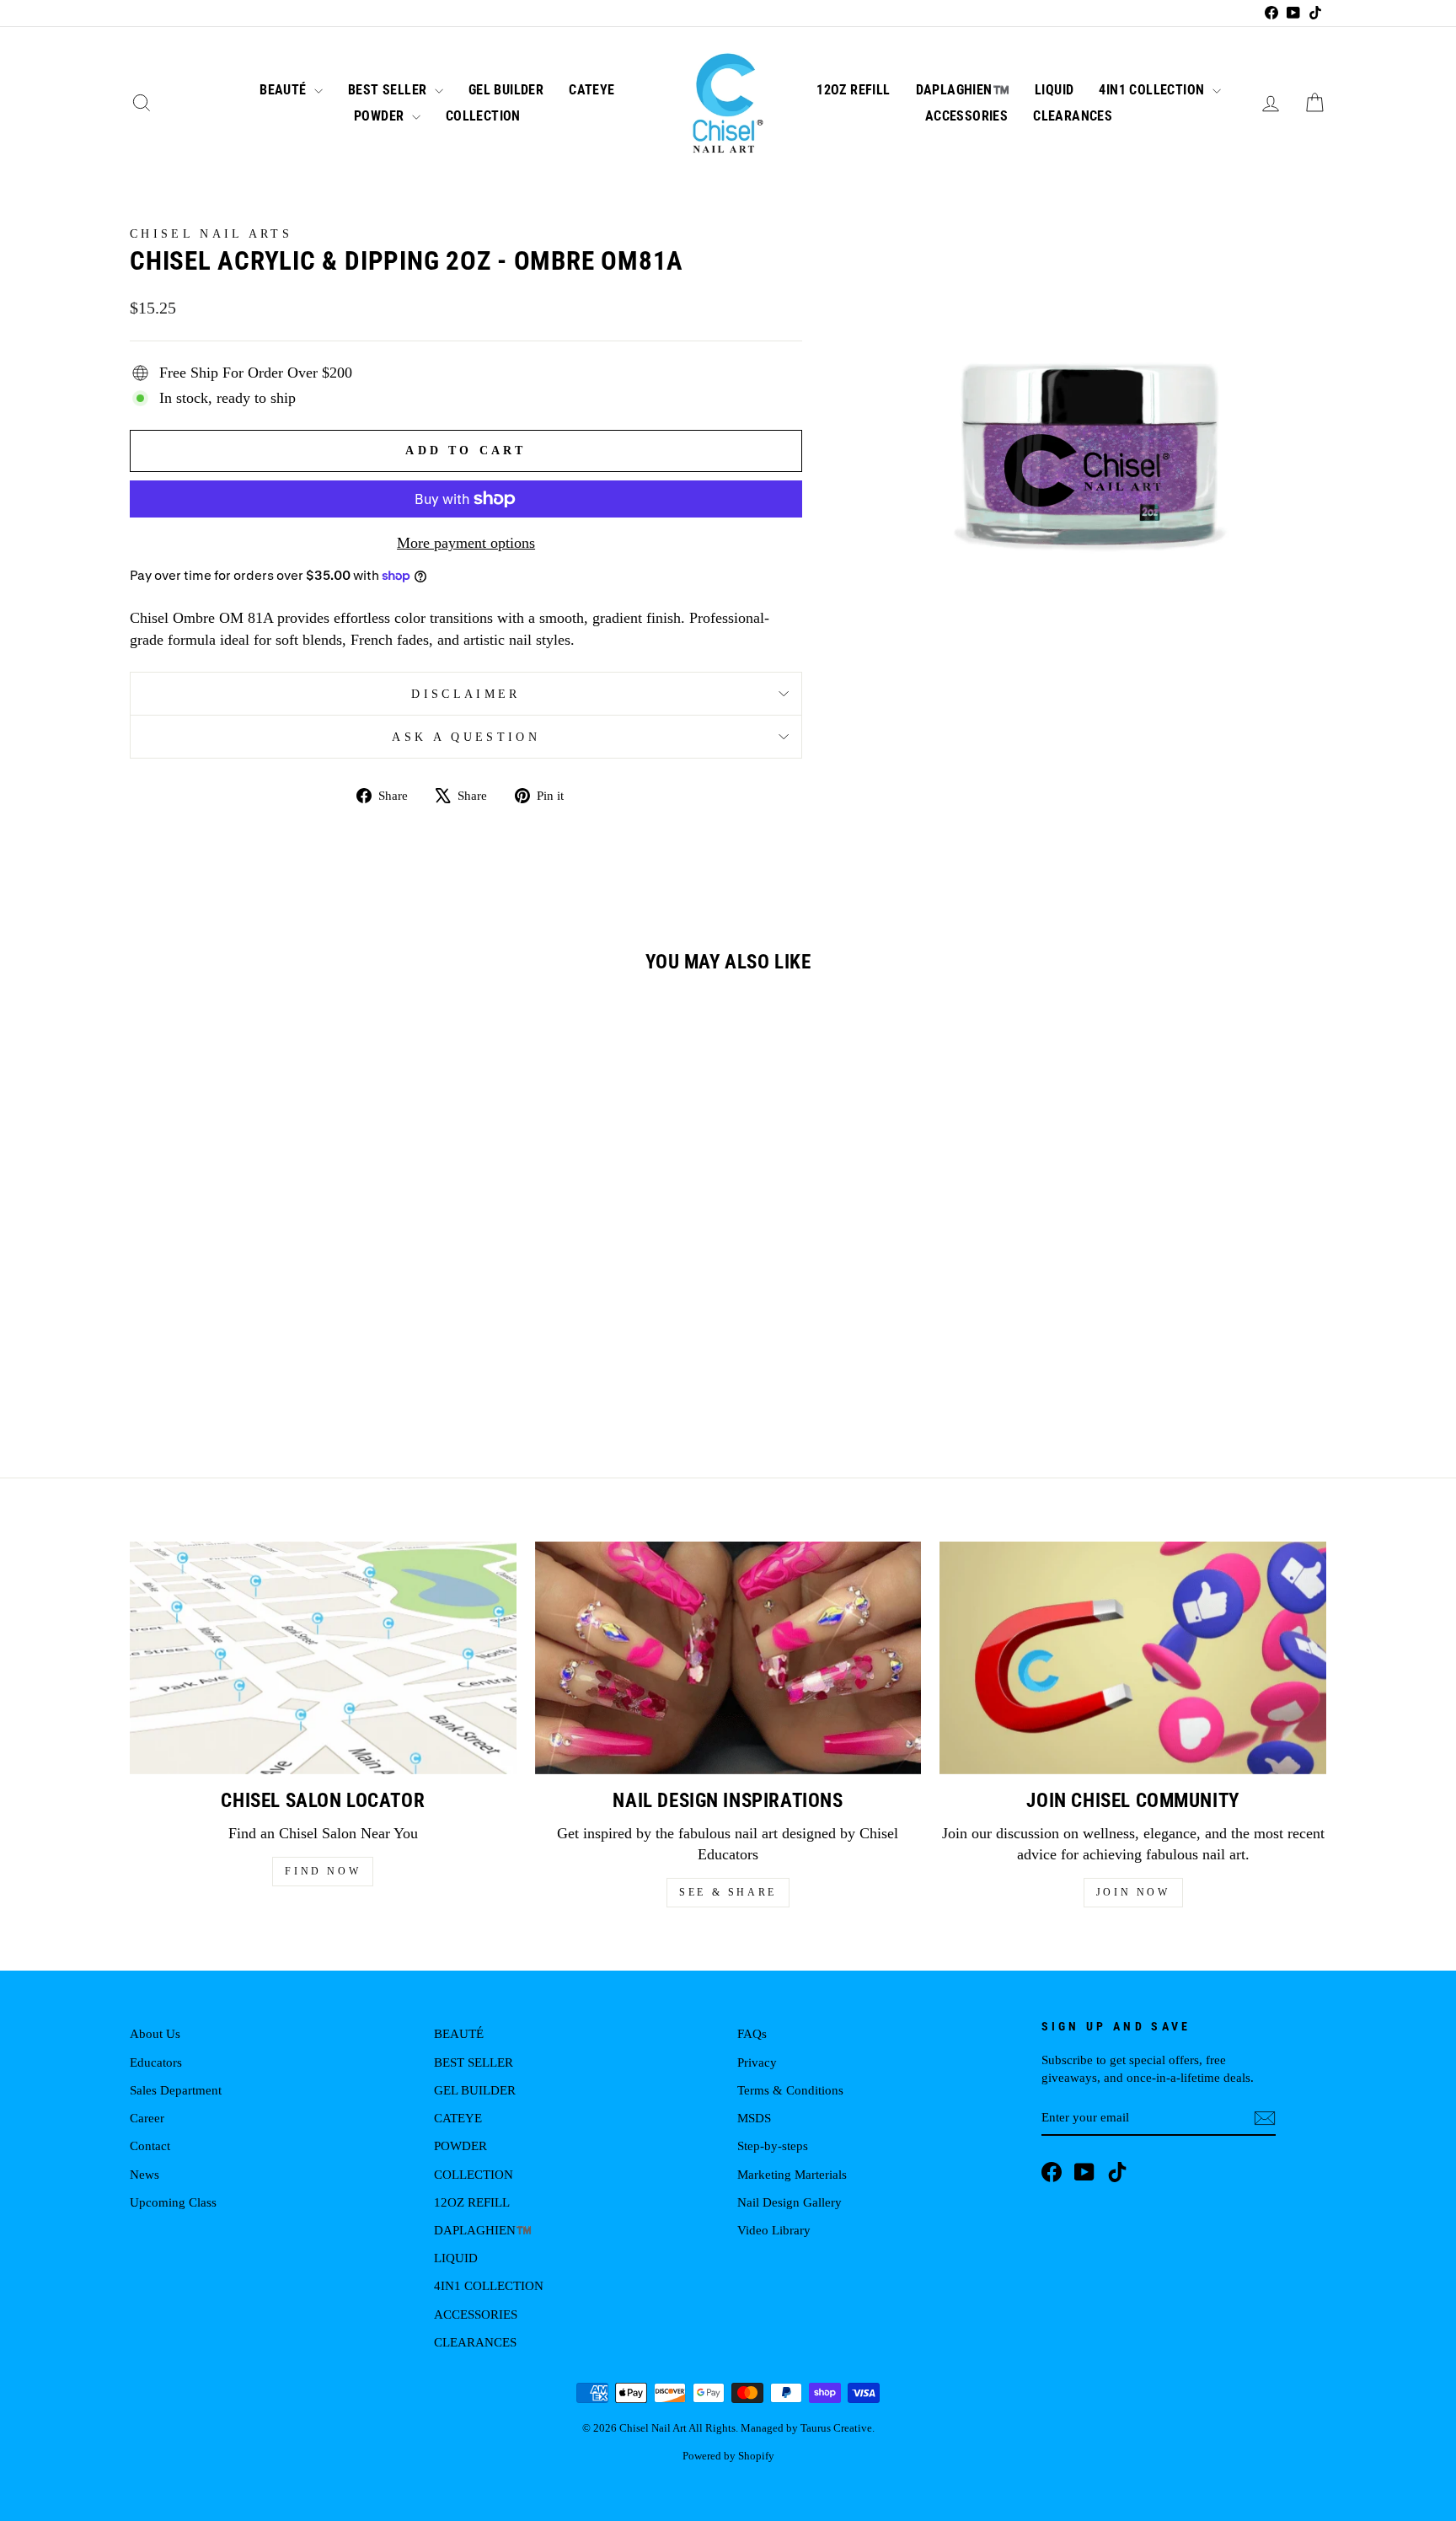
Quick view (272, 1280)
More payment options (466, 543)
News (145, 2174)
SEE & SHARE (728, 1892)
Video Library (774, 2230)
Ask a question (466, 737)
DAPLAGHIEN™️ (963, 90)
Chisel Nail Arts (211, 233)
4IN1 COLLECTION (1153, 90)
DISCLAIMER (466, 694)
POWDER (381, 116)
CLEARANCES (1073, 116)
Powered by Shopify (728, 2456)
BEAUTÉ (285, 90)
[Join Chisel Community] (1133, 1657)
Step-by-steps (773, 2146)
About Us (155, 2033)
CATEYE (591, 90)
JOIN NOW (1133, 1892)
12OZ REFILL (853, 90)
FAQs (752, 2033)
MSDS (754, 2118)
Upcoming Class (173, 2202)
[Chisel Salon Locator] (323, 1657)
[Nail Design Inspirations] (728, 1657)
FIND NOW (323, 1871)
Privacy (757, 2062)
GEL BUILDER (506, 90)
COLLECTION (483, 116)
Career (147, 2118)
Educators (156, 2062)
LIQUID (1054, 90)
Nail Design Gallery (790, 2202)
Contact (150, 2146)
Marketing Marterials (792, 2174)
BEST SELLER (389, 90)
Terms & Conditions (790, 2090)
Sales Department (176, 2090)
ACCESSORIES (966, 116)
